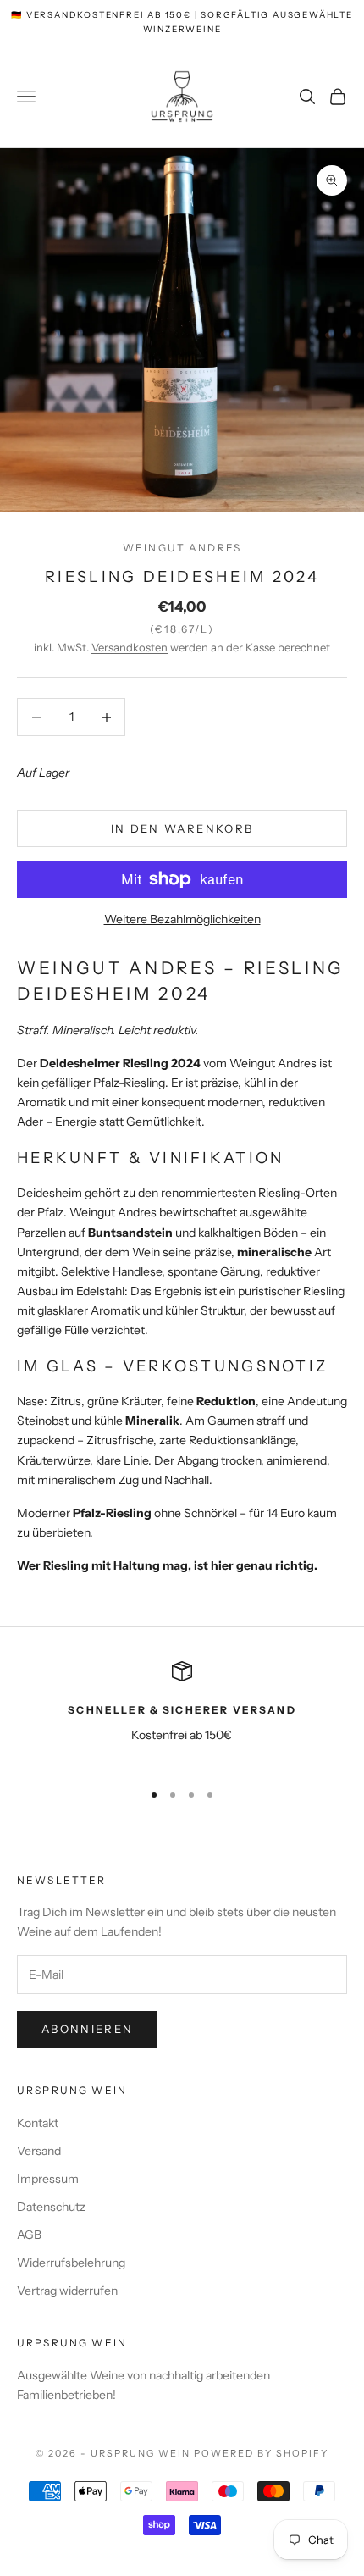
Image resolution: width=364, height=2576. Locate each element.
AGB (29, 2235)
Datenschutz (51, 2207)
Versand (39, 2151)
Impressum (48, 2179)
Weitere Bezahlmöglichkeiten (182, 919)
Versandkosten (130, 647)
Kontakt (38, 2123)
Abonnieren (87, 2029)
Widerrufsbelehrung (71, 2263)
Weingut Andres (182, 548)
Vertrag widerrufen (67, 2291)
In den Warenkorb (182, 828)
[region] (182, 1713)
